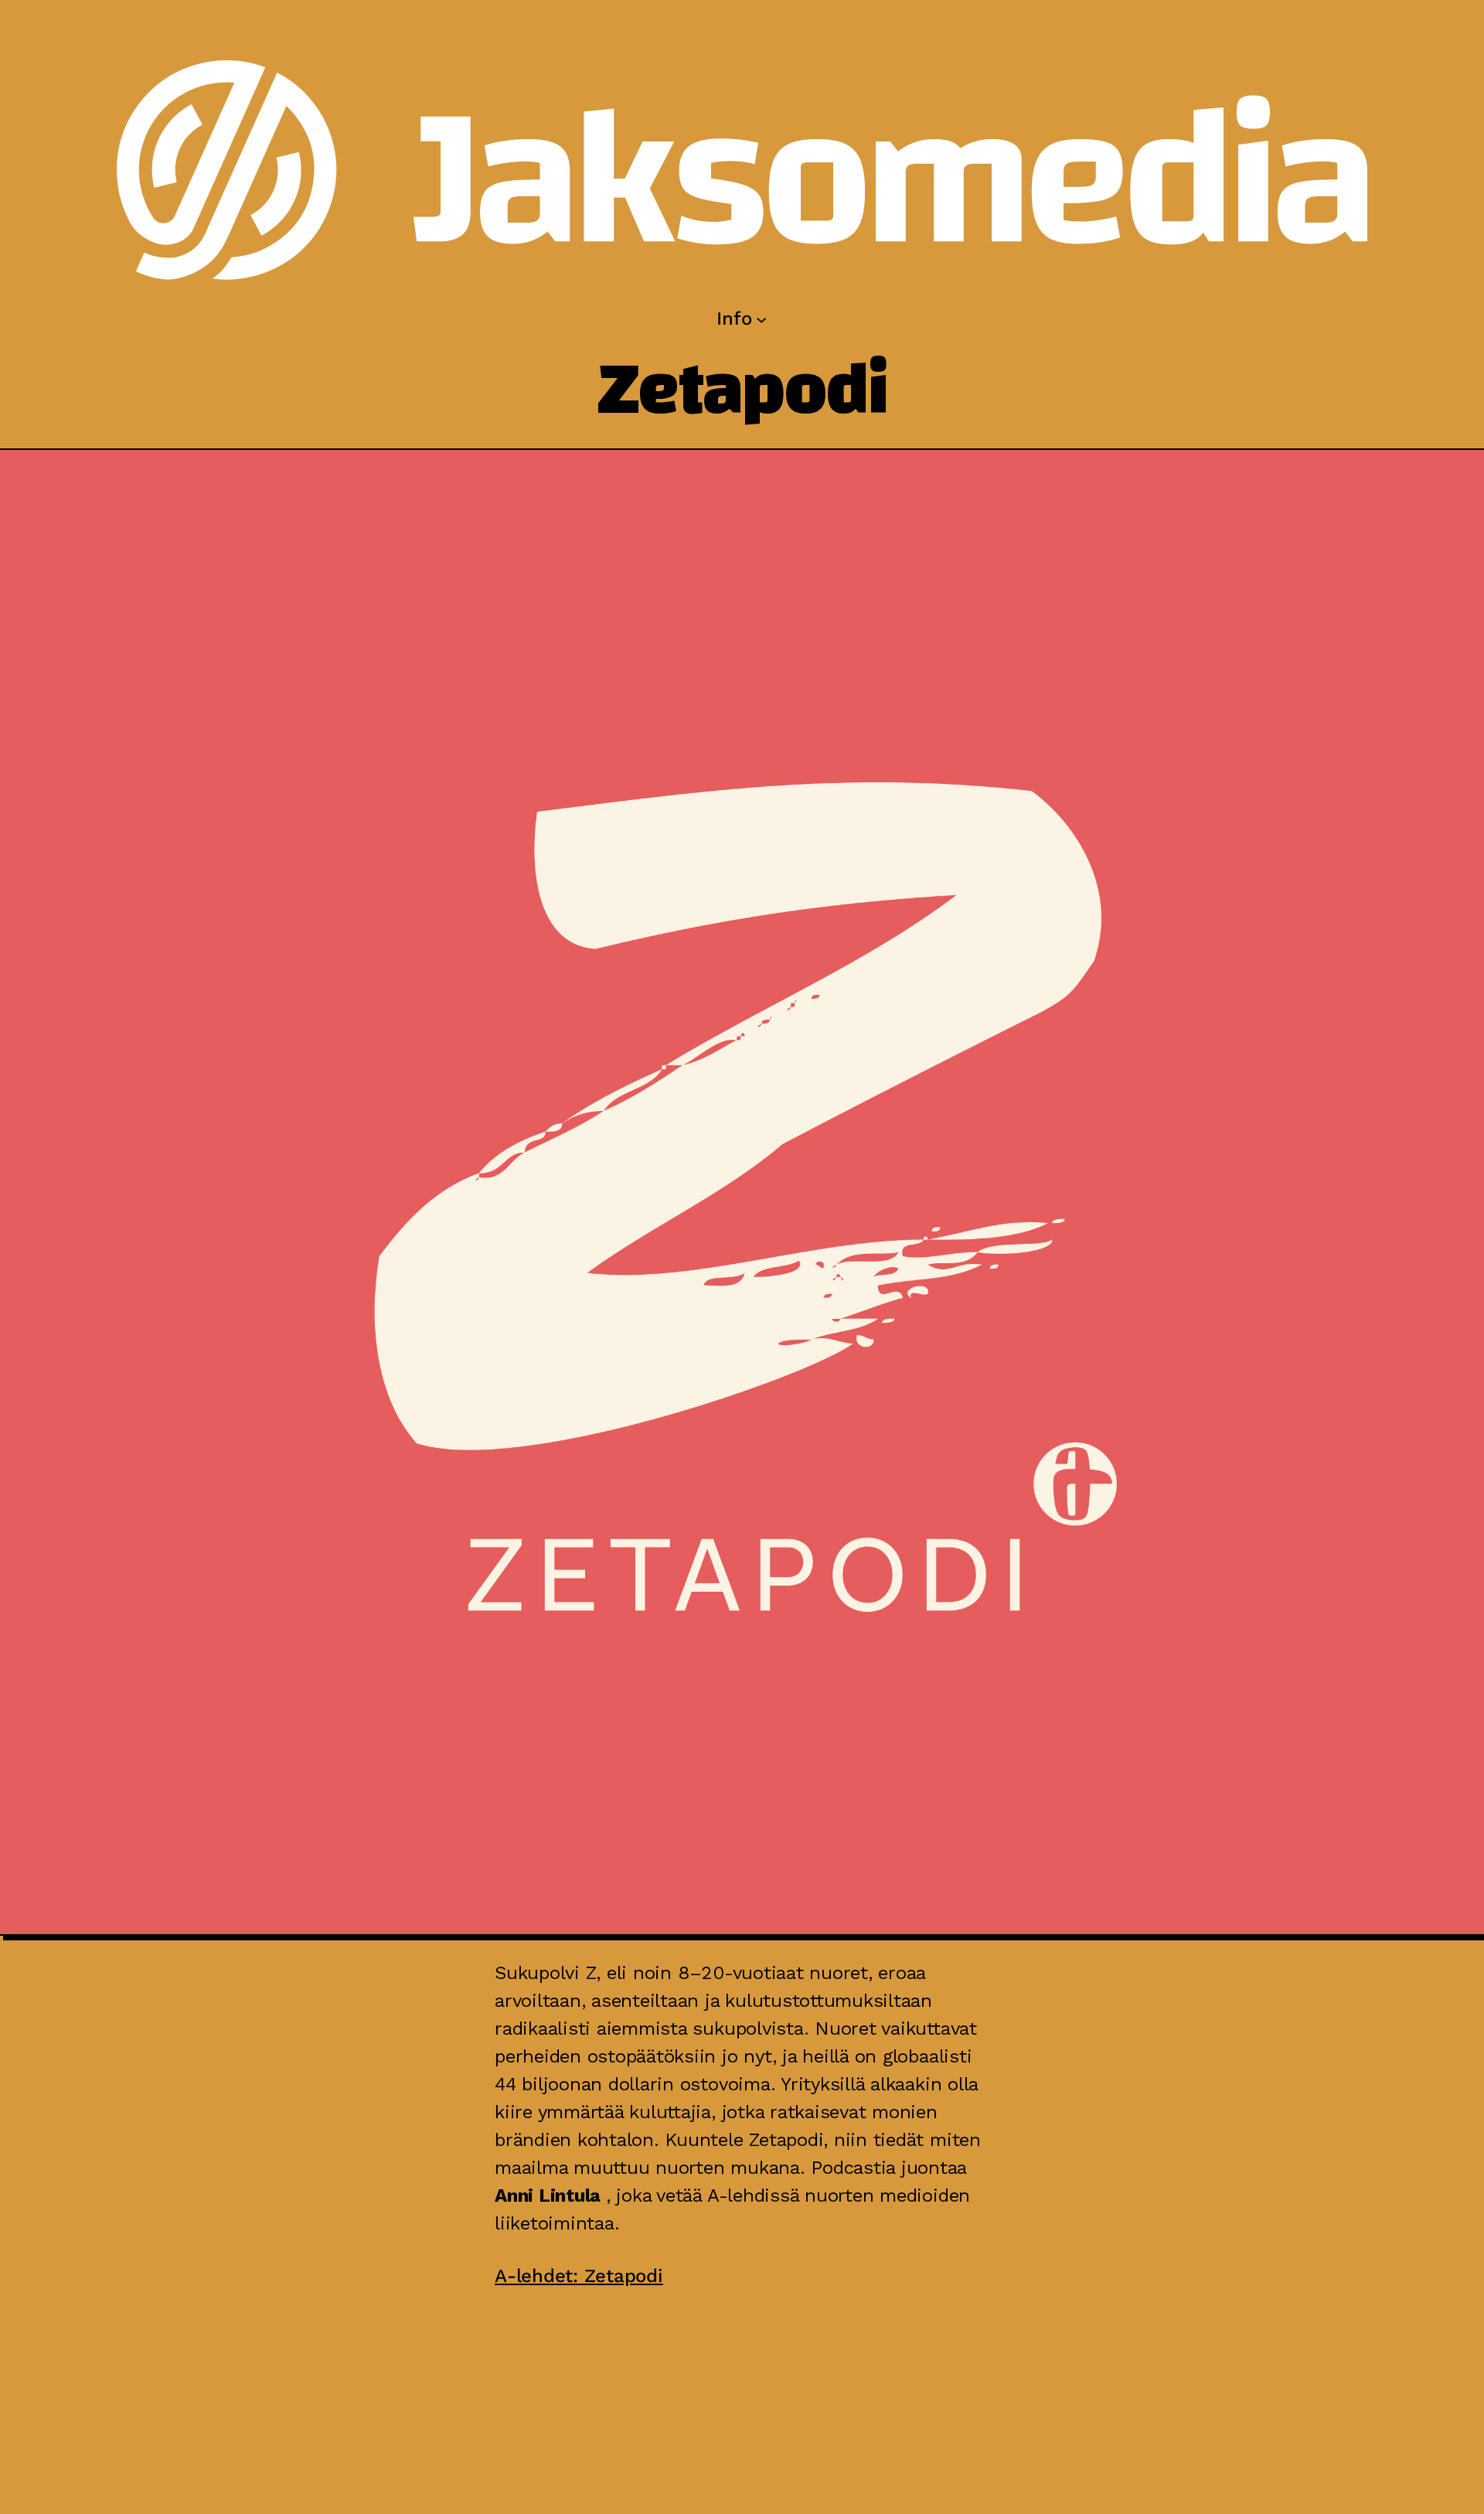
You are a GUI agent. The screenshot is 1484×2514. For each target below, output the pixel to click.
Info (734, 319)
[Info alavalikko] (761, 319)
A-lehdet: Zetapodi (579, 2276)
